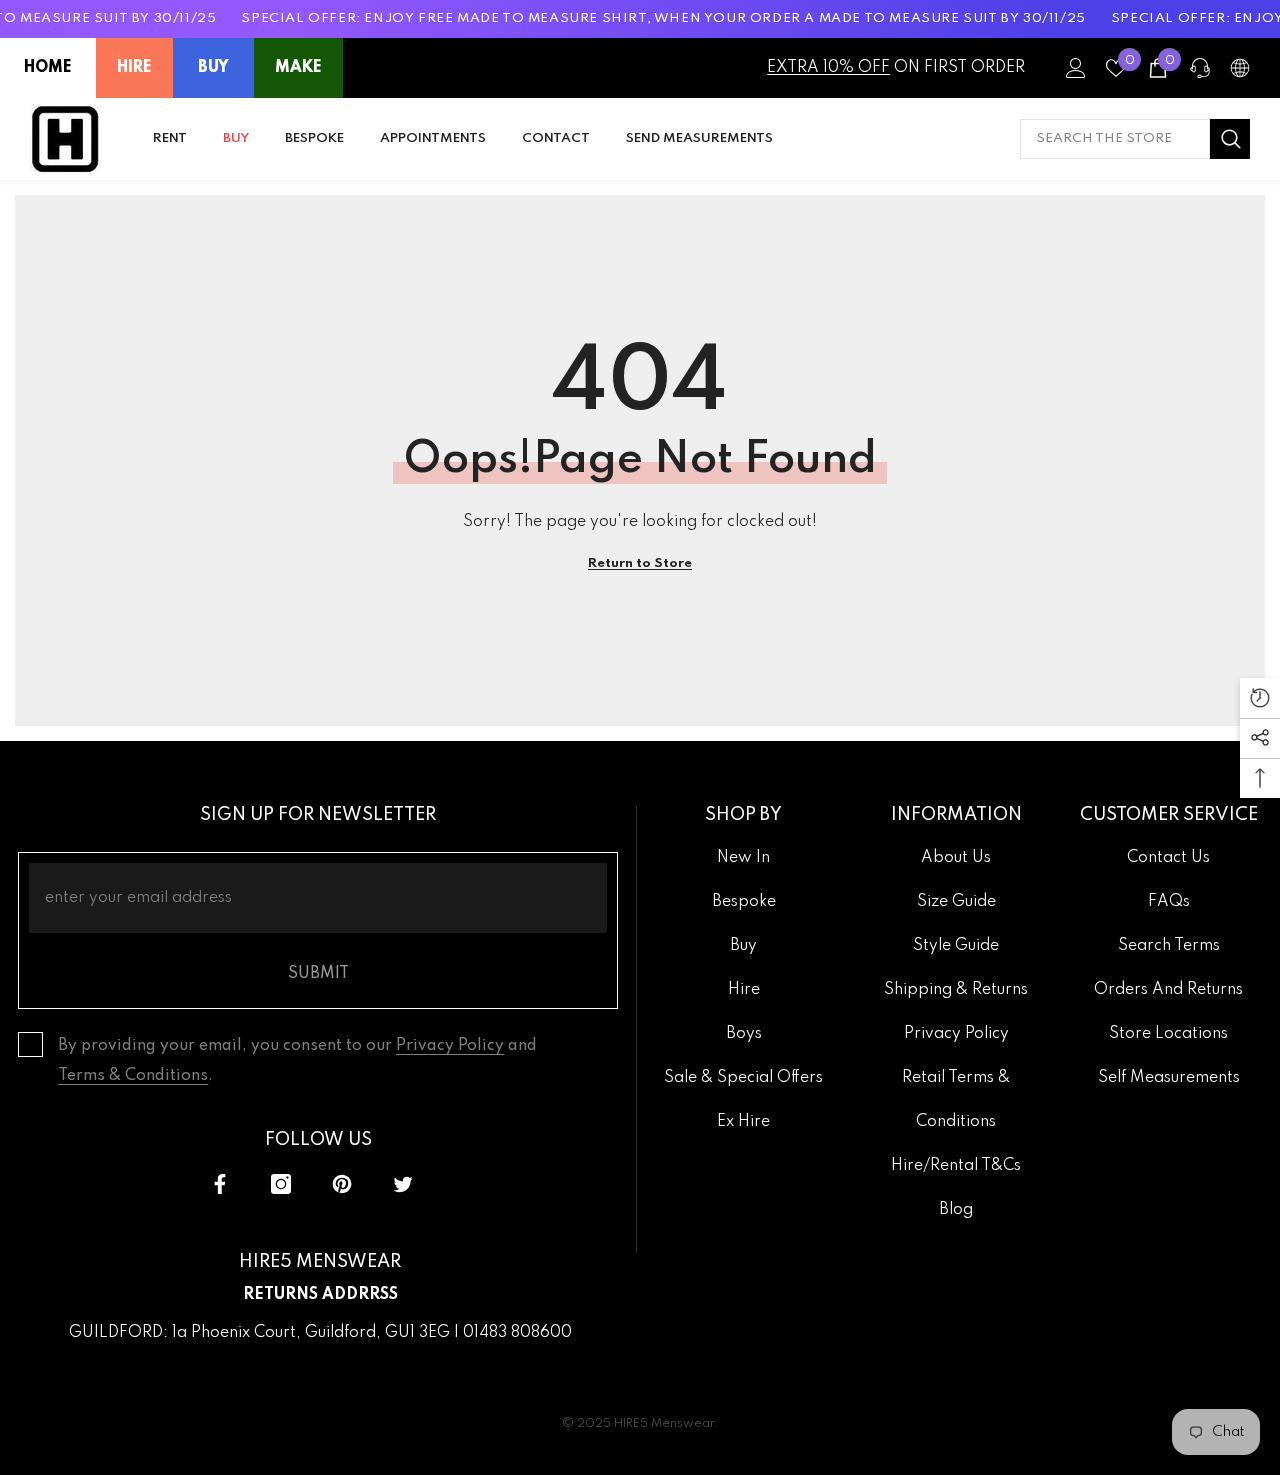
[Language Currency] (1240, 68)
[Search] (1135, 139)
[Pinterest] (342, 1184)
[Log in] (1076, 68)
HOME (48, 68)
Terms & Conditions (133, 1076)
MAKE (298, 68)
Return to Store (640, 563)
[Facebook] (220, 1184)
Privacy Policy (450, 1046)
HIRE (134, 68)
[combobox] (1115, 139)
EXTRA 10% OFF (828, 68)
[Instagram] (281, 1184)
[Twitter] (403, 1184)
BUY (213, 68)
